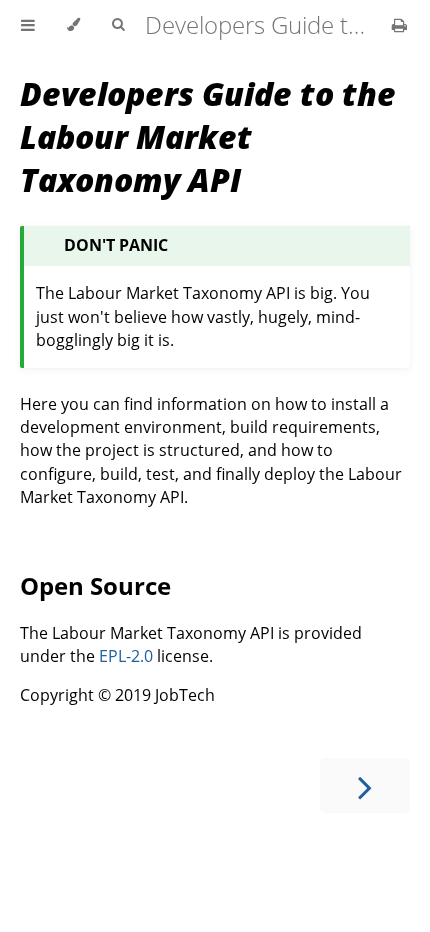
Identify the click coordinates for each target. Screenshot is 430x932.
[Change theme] (73, 25)
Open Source (95, 585)
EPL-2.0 (126, 656)
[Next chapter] (365, 785)
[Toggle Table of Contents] (28, 25)
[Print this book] (399, 25)
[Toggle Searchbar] (118, 25)
